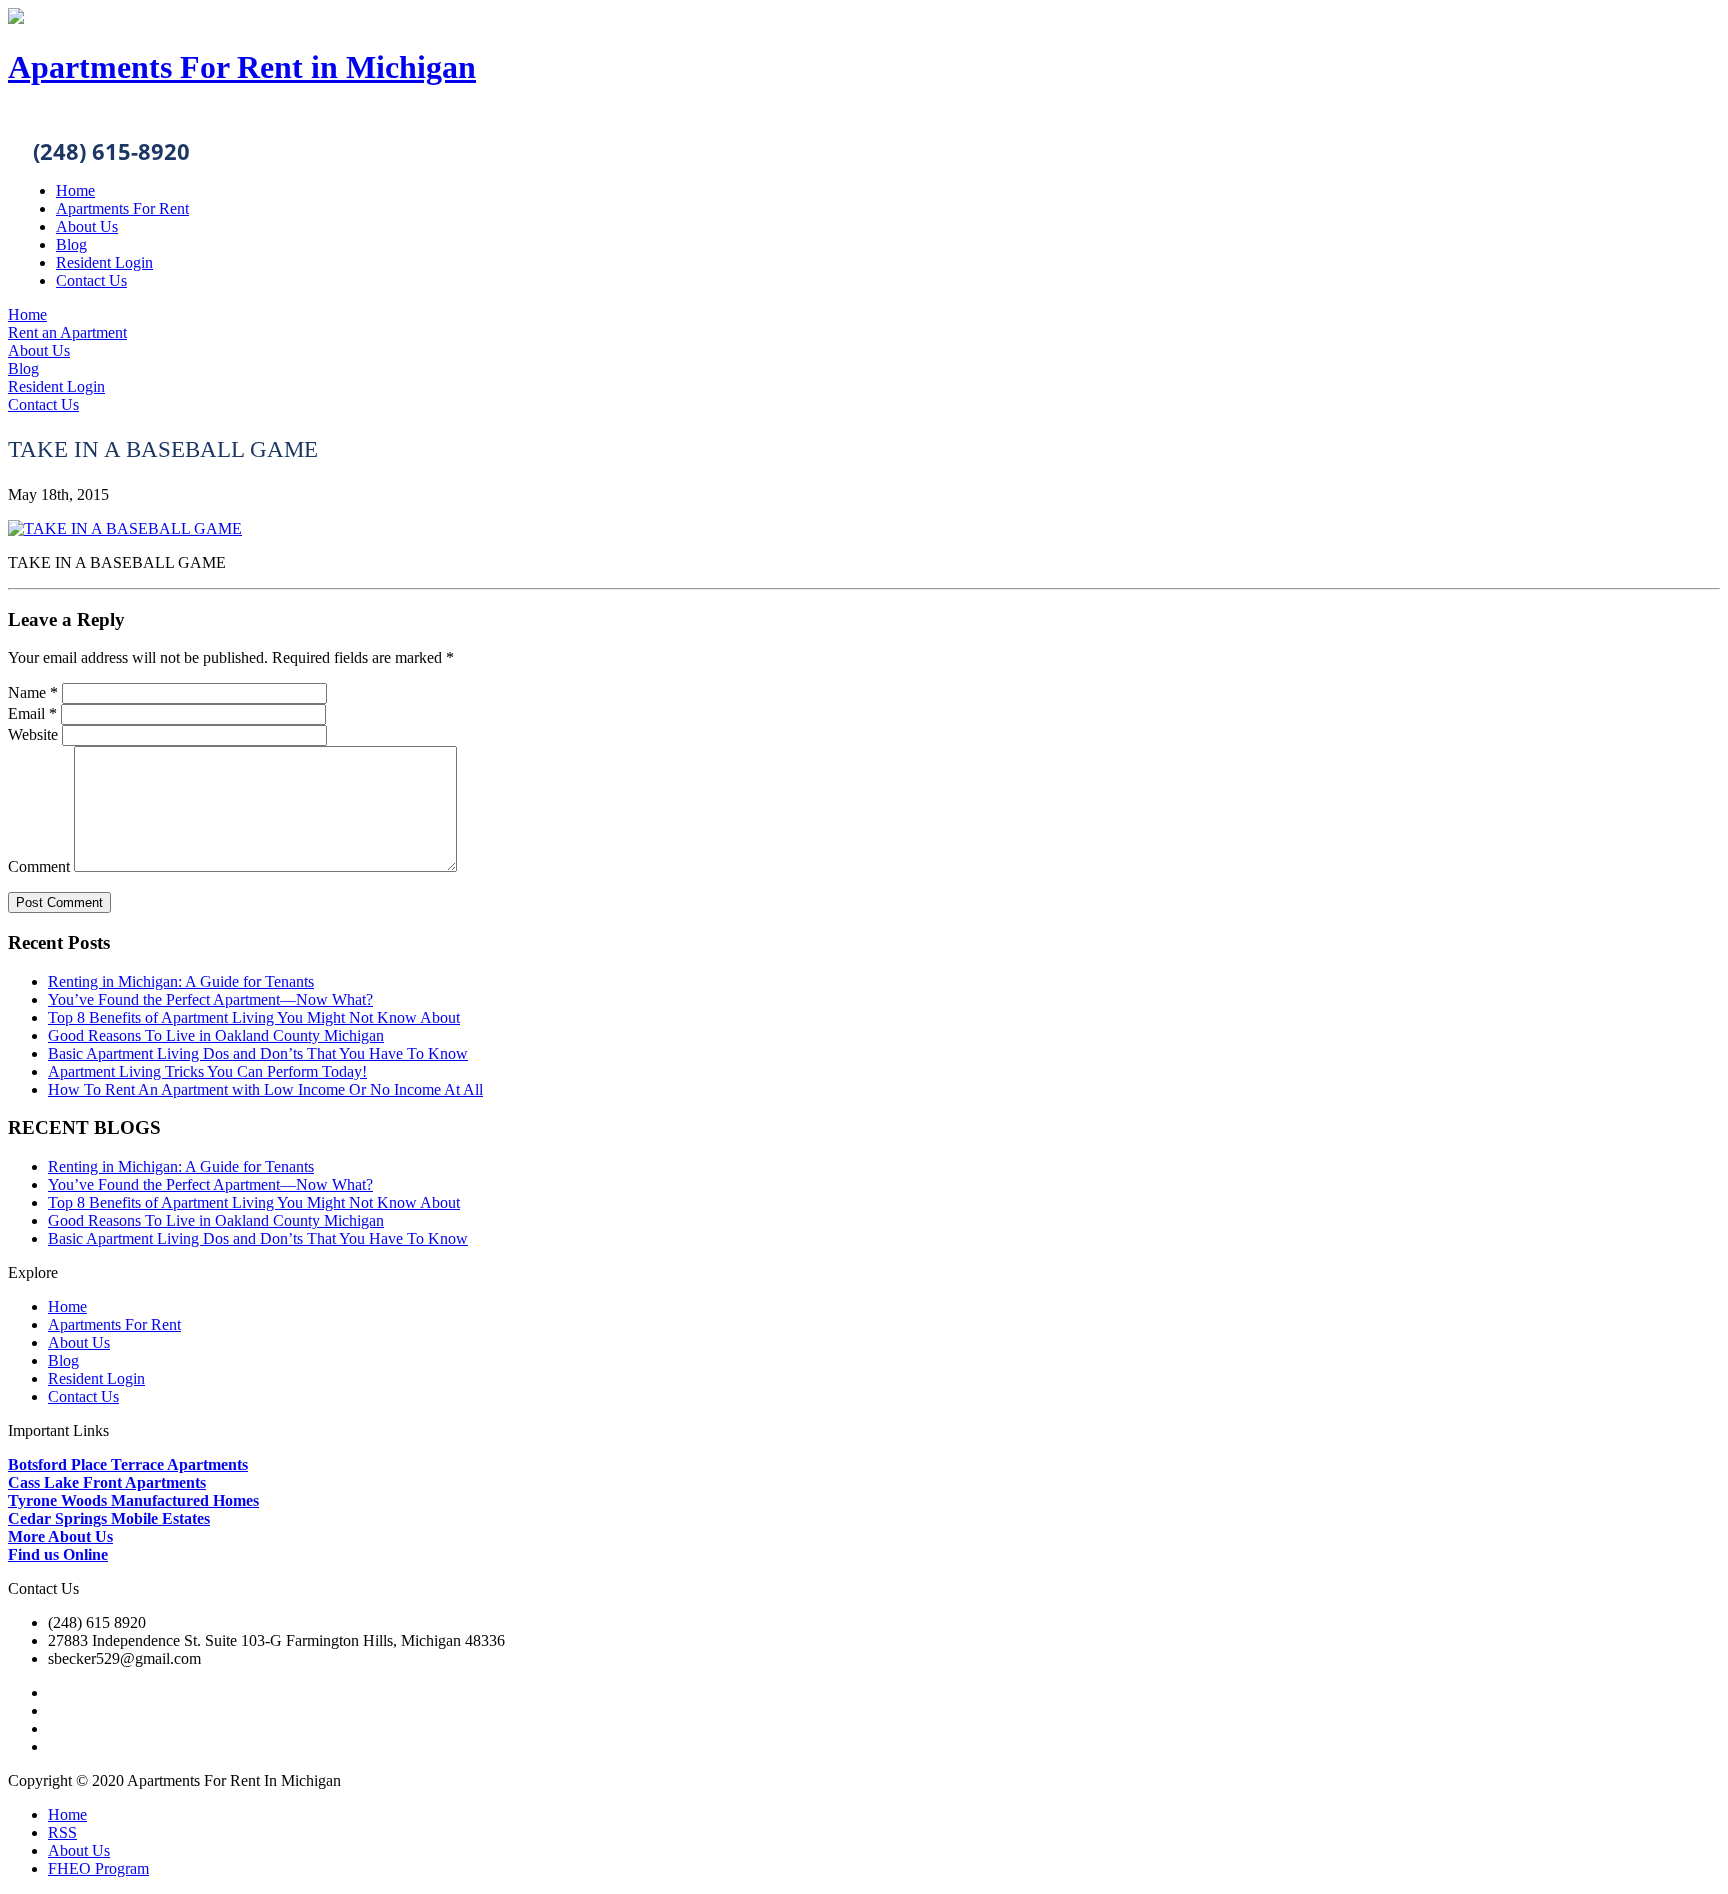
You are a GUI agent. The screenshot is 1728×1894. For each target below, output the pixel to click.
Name (33, 692)
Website (33, 734)
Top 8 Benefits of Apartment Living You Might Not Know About (254, 1017)
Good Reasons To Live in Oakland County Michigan (216, 1035)
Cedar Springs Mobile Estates (109, 1518)
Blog (71, 244)
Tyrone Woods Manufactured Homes (133, 1500)
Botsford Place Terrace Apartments (128, 1464)
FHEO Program (98, 1868)
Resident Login (104, 262)
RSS (62, 1832)
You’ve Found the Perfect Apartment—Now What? (210, 999)
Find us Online (58, 1554)
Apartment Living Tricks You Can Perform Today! (207, 1071)
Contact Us (91, 280)
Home (75, 190)
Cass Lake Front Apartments (107, 1482)
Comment (39, 866)
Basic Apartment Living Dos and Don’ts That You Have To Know (258, 1053)
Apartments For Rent (122, 208)
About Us (87, 226)
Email (32, 713)
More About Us (60, 1536)
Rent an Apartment (67, 332)
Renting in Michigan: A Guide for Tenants (181, 981)
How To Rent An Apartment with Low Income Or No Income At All (265, 1089)
